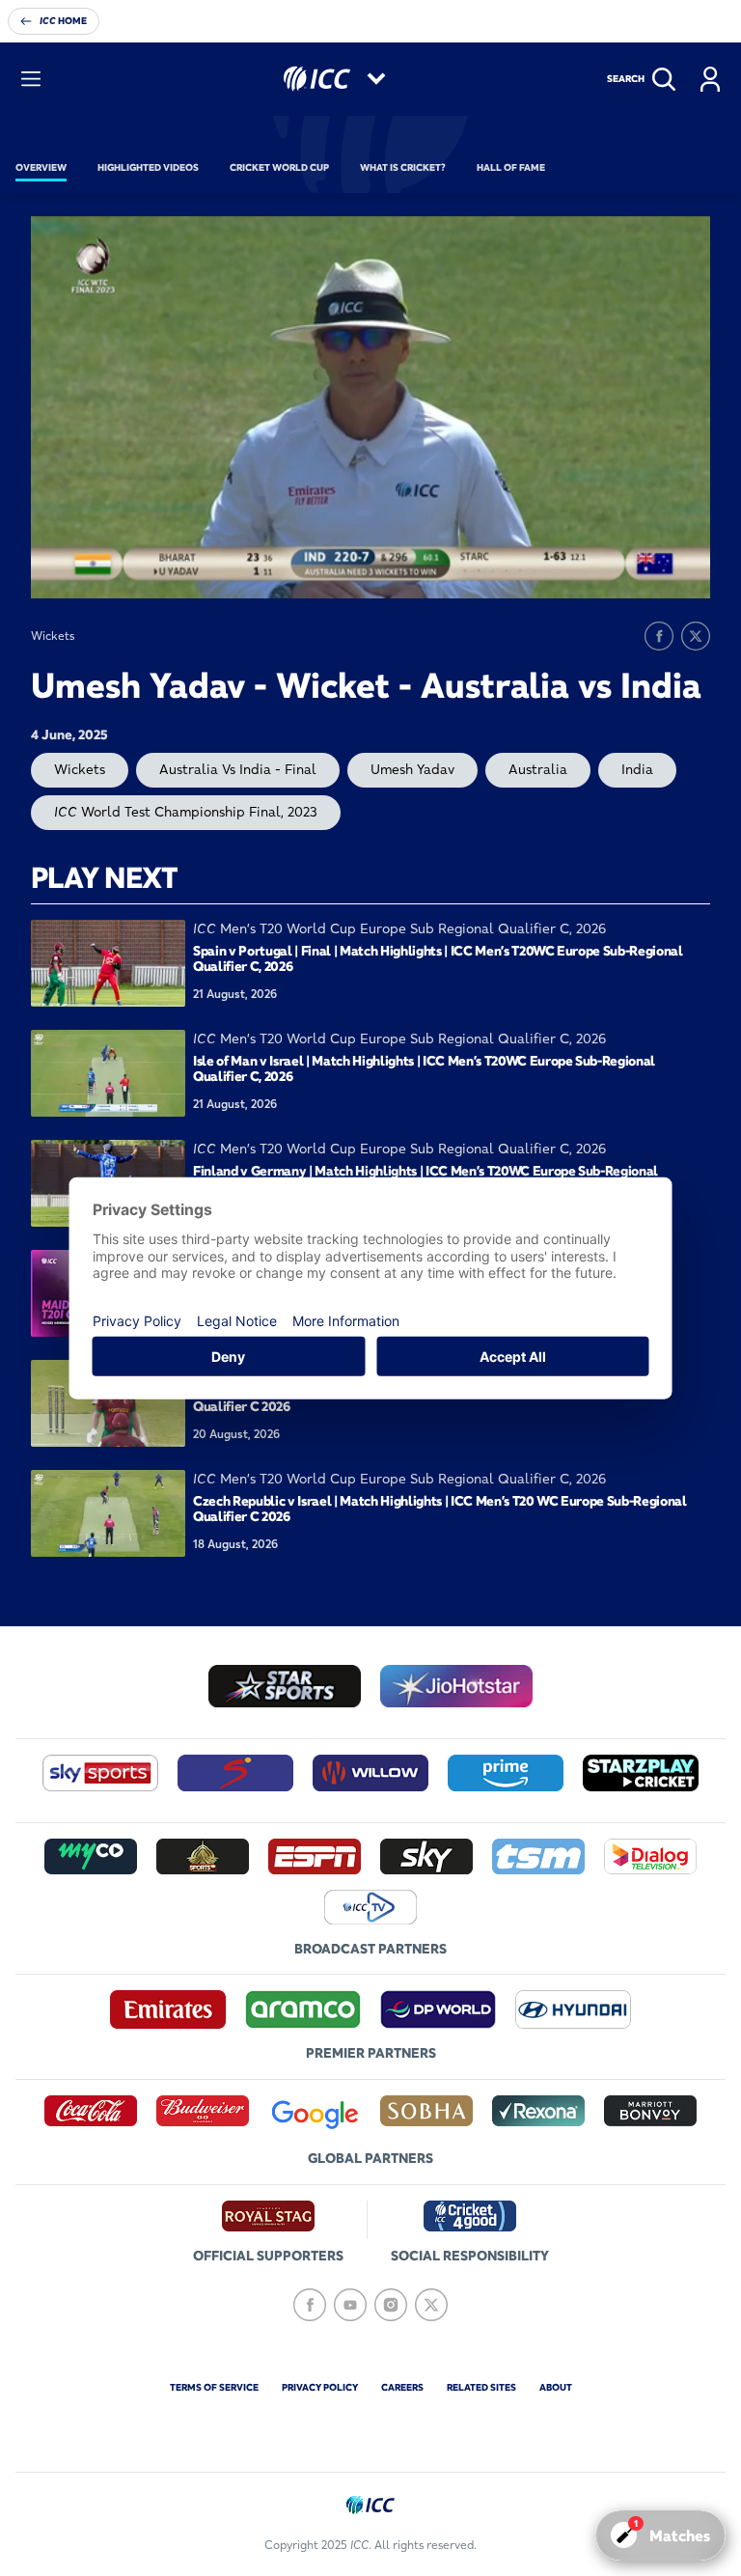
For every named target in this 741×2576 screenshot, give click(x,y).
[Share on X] (696, 636)
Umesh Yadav (412, 769)
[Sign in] (710, 79)
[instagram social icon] (391, 2305)
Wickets (80, 769)
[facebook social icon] (310, 2305)
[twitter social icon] (431, 2305)
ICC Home (63, 21)
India (637, 769)
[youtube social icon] (350, 2305)
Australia (538, 769)
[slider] (268, 587)
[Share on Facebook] (659, 636)
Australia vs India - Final (238, 769)
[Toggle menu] (31, 79)
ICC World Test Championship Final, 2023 (186, 812)
